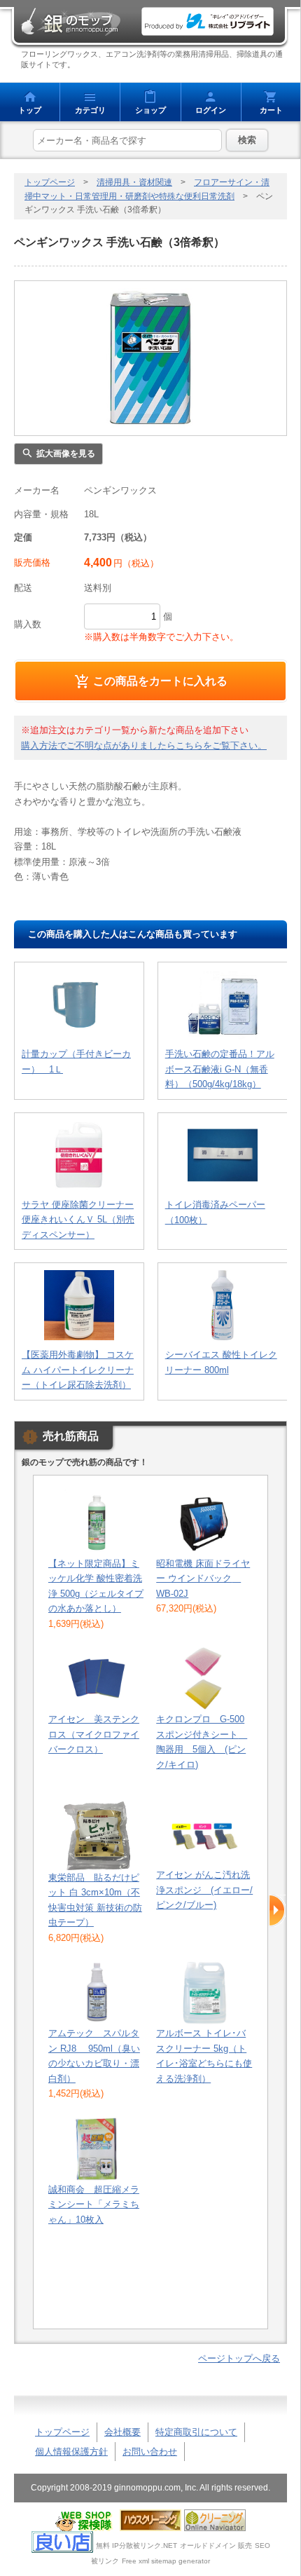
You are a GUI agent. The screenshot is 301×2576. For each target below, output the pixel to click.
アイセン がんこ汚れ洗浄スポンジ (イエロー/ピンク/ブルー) (204, 1890)
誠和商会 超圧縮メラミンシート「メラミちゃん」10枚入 (94, 2204)
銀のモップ (70, 22)
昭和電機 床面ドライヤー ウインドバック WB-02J (203, 1579)
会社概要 (122, 2432)
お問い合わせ (150, 2452)
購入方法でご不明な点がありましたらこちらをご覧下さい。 (144, 745)
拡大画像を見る (66, 454)
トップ (30, 110)
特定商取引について (196, 2432)
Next (277, 1911)
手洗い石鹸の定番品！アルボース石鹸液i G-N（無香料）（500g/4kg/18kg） (220, 1069)
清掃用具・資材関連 (134, 182)
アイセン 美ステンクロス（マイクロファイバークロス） (94, 1734)
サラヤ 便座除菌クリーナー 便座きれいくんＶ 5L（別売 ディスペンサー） (78, 1220)
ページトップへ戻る (239, 2358)
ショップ (150, 110)
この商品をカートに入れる (160, 681)
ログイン (211, 110)
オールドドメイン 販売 (216, 2546)
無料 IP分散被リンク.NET (136, 2546)
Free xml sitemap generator (166, 2561)
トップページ (50, 182)
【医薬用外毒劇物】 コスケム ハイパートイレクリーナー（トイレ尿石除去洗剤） (78, 1370)
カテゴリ (90, 110)
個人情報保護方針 (71, 2452)
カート (271, 110)
